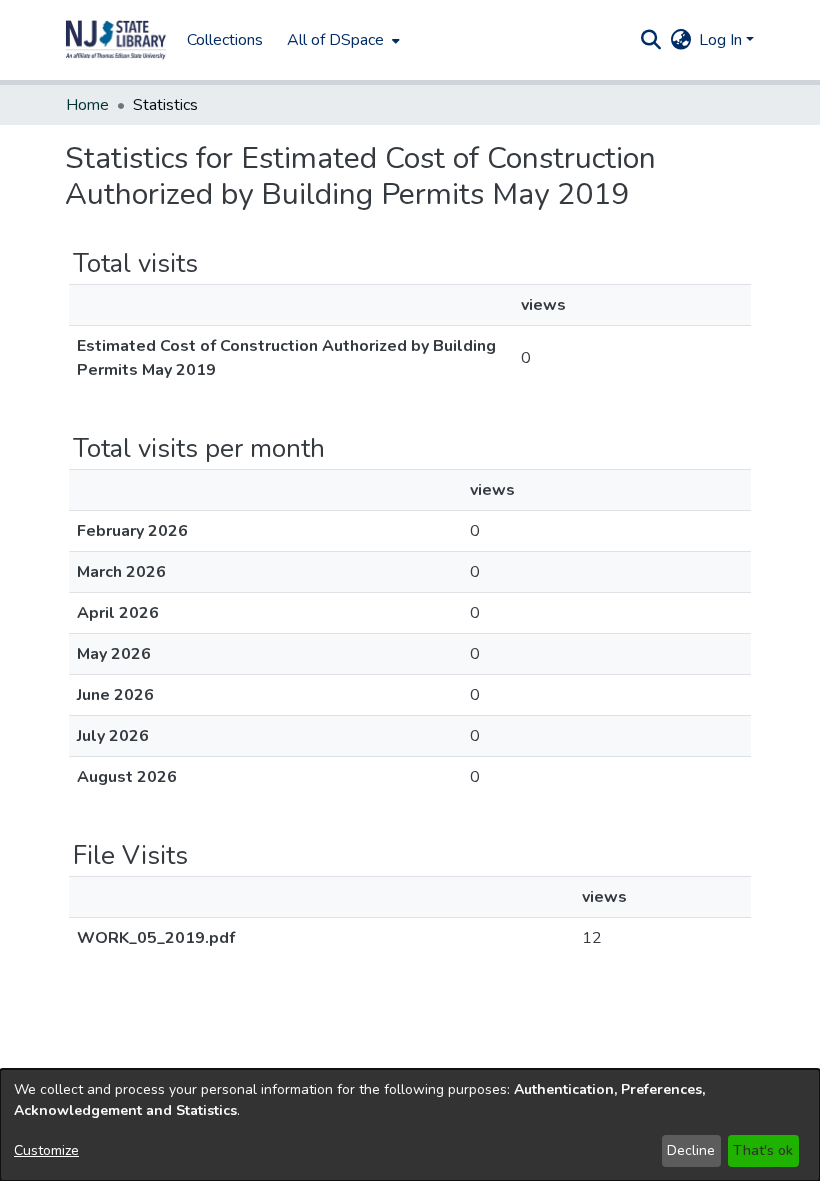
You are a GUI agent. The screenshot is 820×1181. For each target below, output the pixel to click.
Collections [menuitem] (225, 40)
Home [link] (87, 105)
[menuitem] (341, 40)
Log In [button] (722, 40)
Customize (46, 1150)
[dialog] (410, 1125)
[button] (116, 40)
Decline (691, 1150)
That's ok (763, 1150)
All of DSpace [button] (335, 40)
